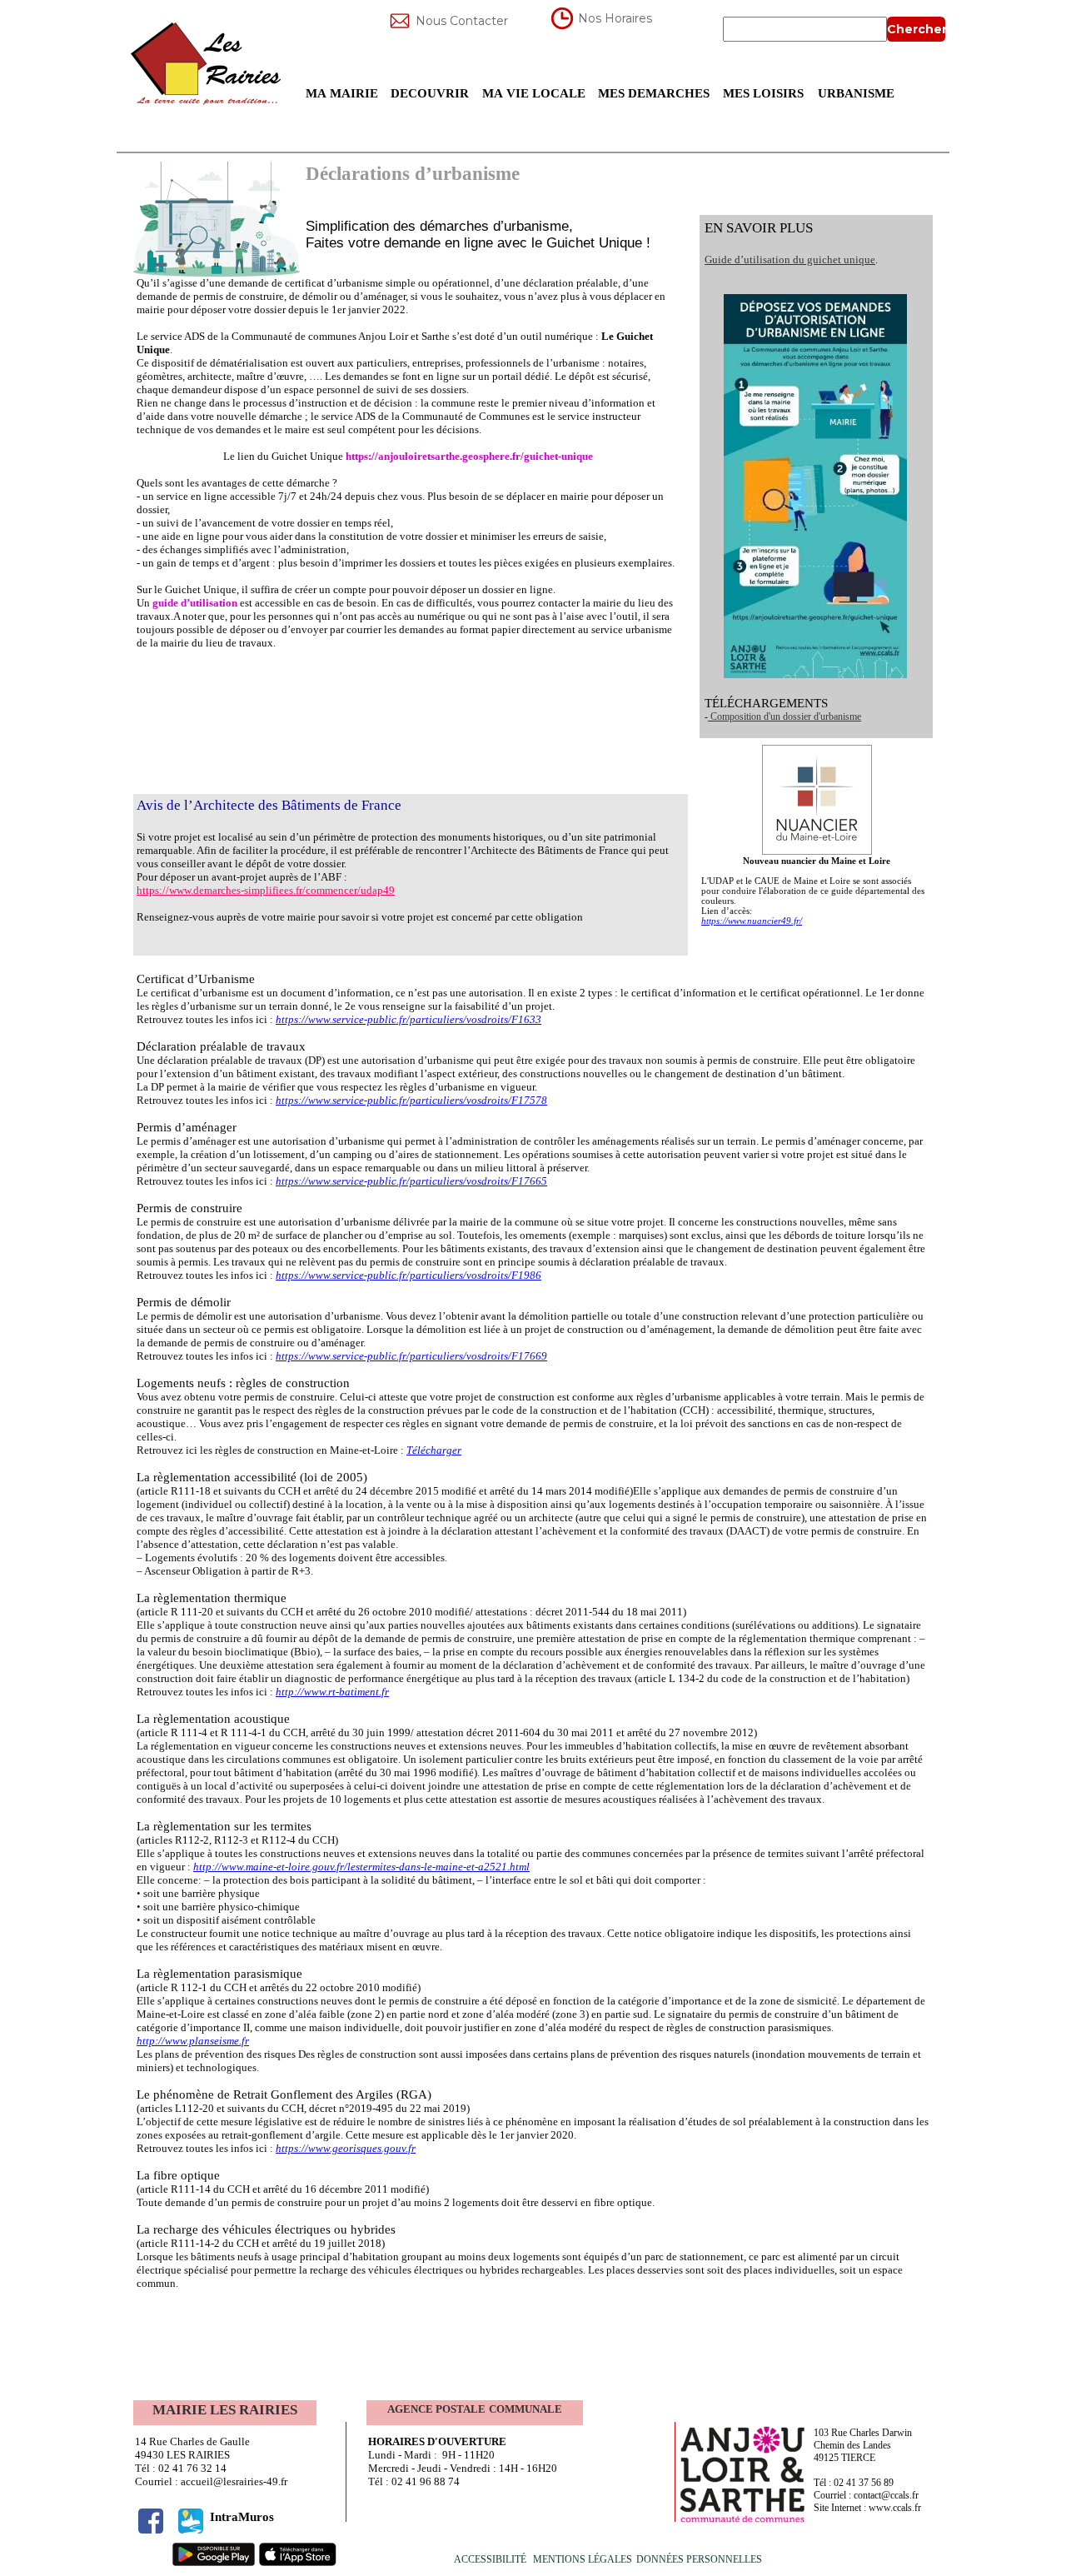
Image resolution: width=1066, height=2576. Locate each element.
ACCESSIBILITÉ (490, 2559)
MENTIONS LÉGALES (583, 2559)
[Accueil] (208, 63)
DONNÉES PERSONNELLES (700, 2559)
